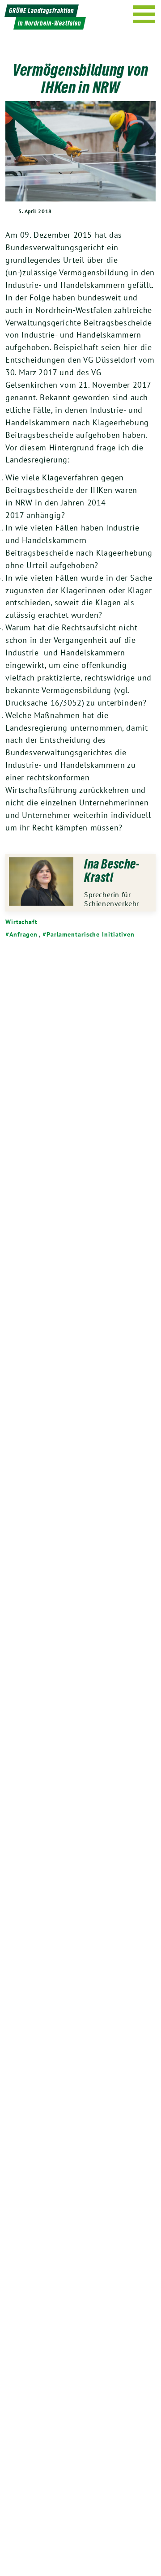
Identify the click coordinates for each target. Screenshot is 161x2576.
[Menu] (144, 14)
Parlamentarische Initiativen (91, 934)
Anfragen (23, 934)
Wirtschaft (21, 922)
